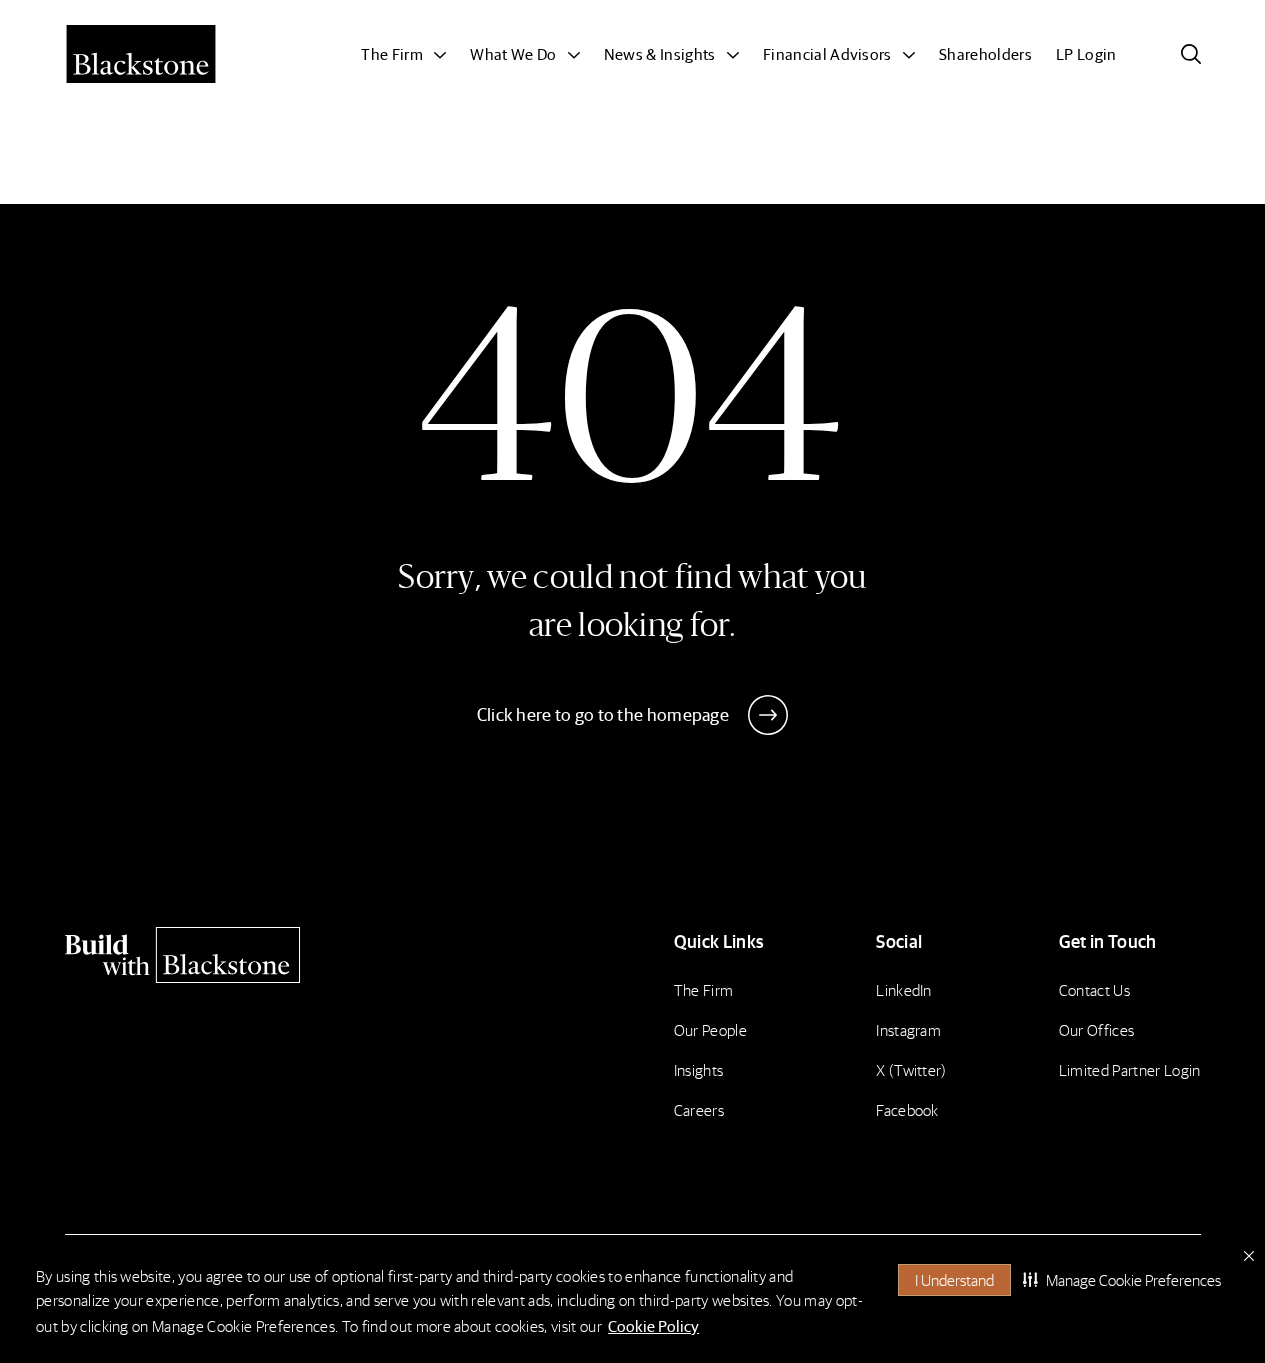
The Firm (704, 989)
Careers (699, 1109)
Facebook (907, 1109)
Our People (710, 1029)
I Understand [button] (954, 1279)
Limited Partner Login (1130, 1069)
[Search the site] (1191, 54)
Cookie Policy (653, 1325)
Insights (699, 1069)
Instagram (908, 1029)
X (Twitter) (911, 1069)
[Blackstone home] (201, 955)
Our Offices (1097, 1029)
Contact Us (1094, 989)
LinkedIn (904, 989)
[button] (1122, 1280)
